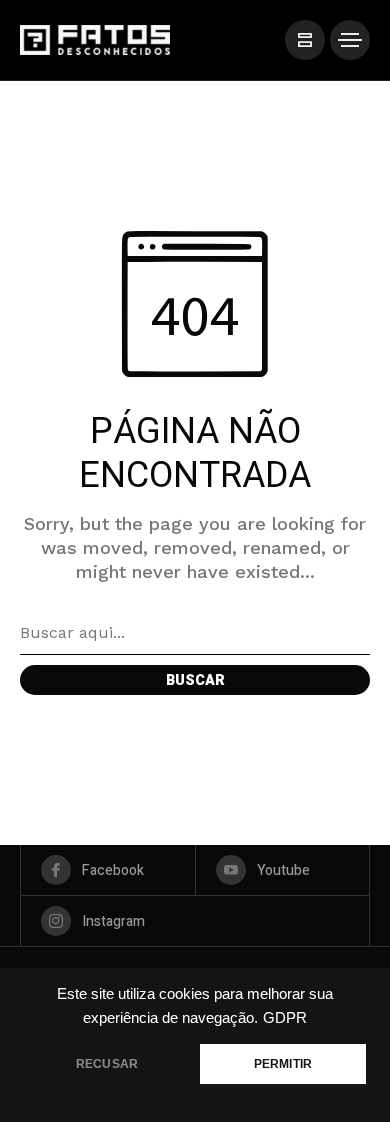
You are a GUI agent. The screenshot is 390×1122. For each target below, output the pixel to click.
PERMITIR (283, 1064)
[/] (305, 40)
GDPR (285, 1018)
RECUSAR (107, 1064)
